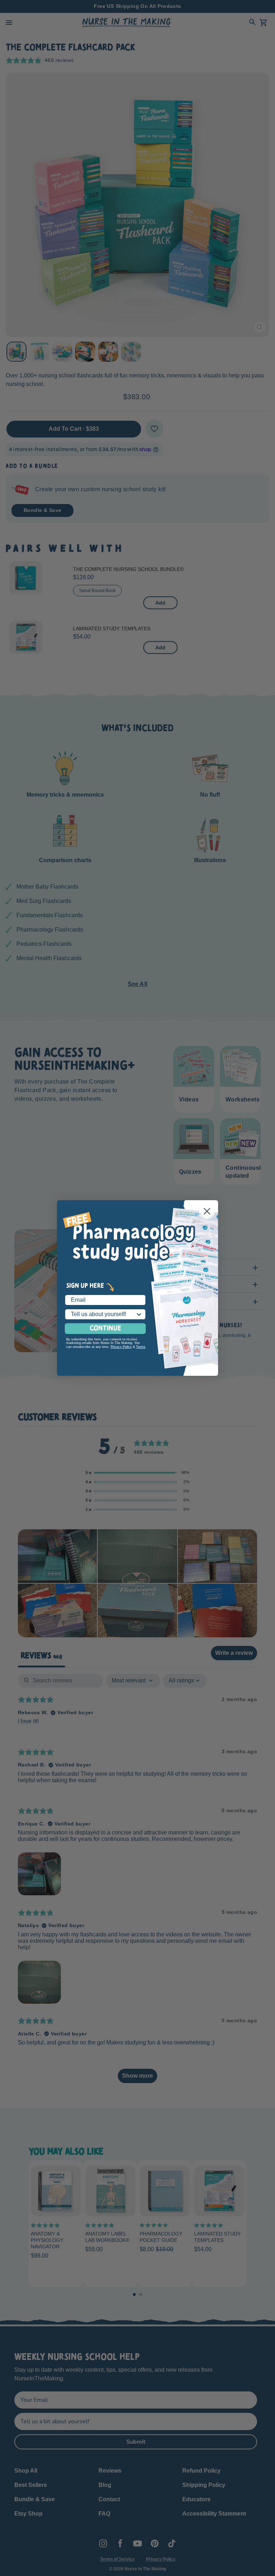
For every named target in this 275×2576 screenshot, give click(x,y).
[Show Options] (139, 1314)
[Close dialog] (207, 1211)
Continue (105, 1329)
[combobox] (103, 1314)
